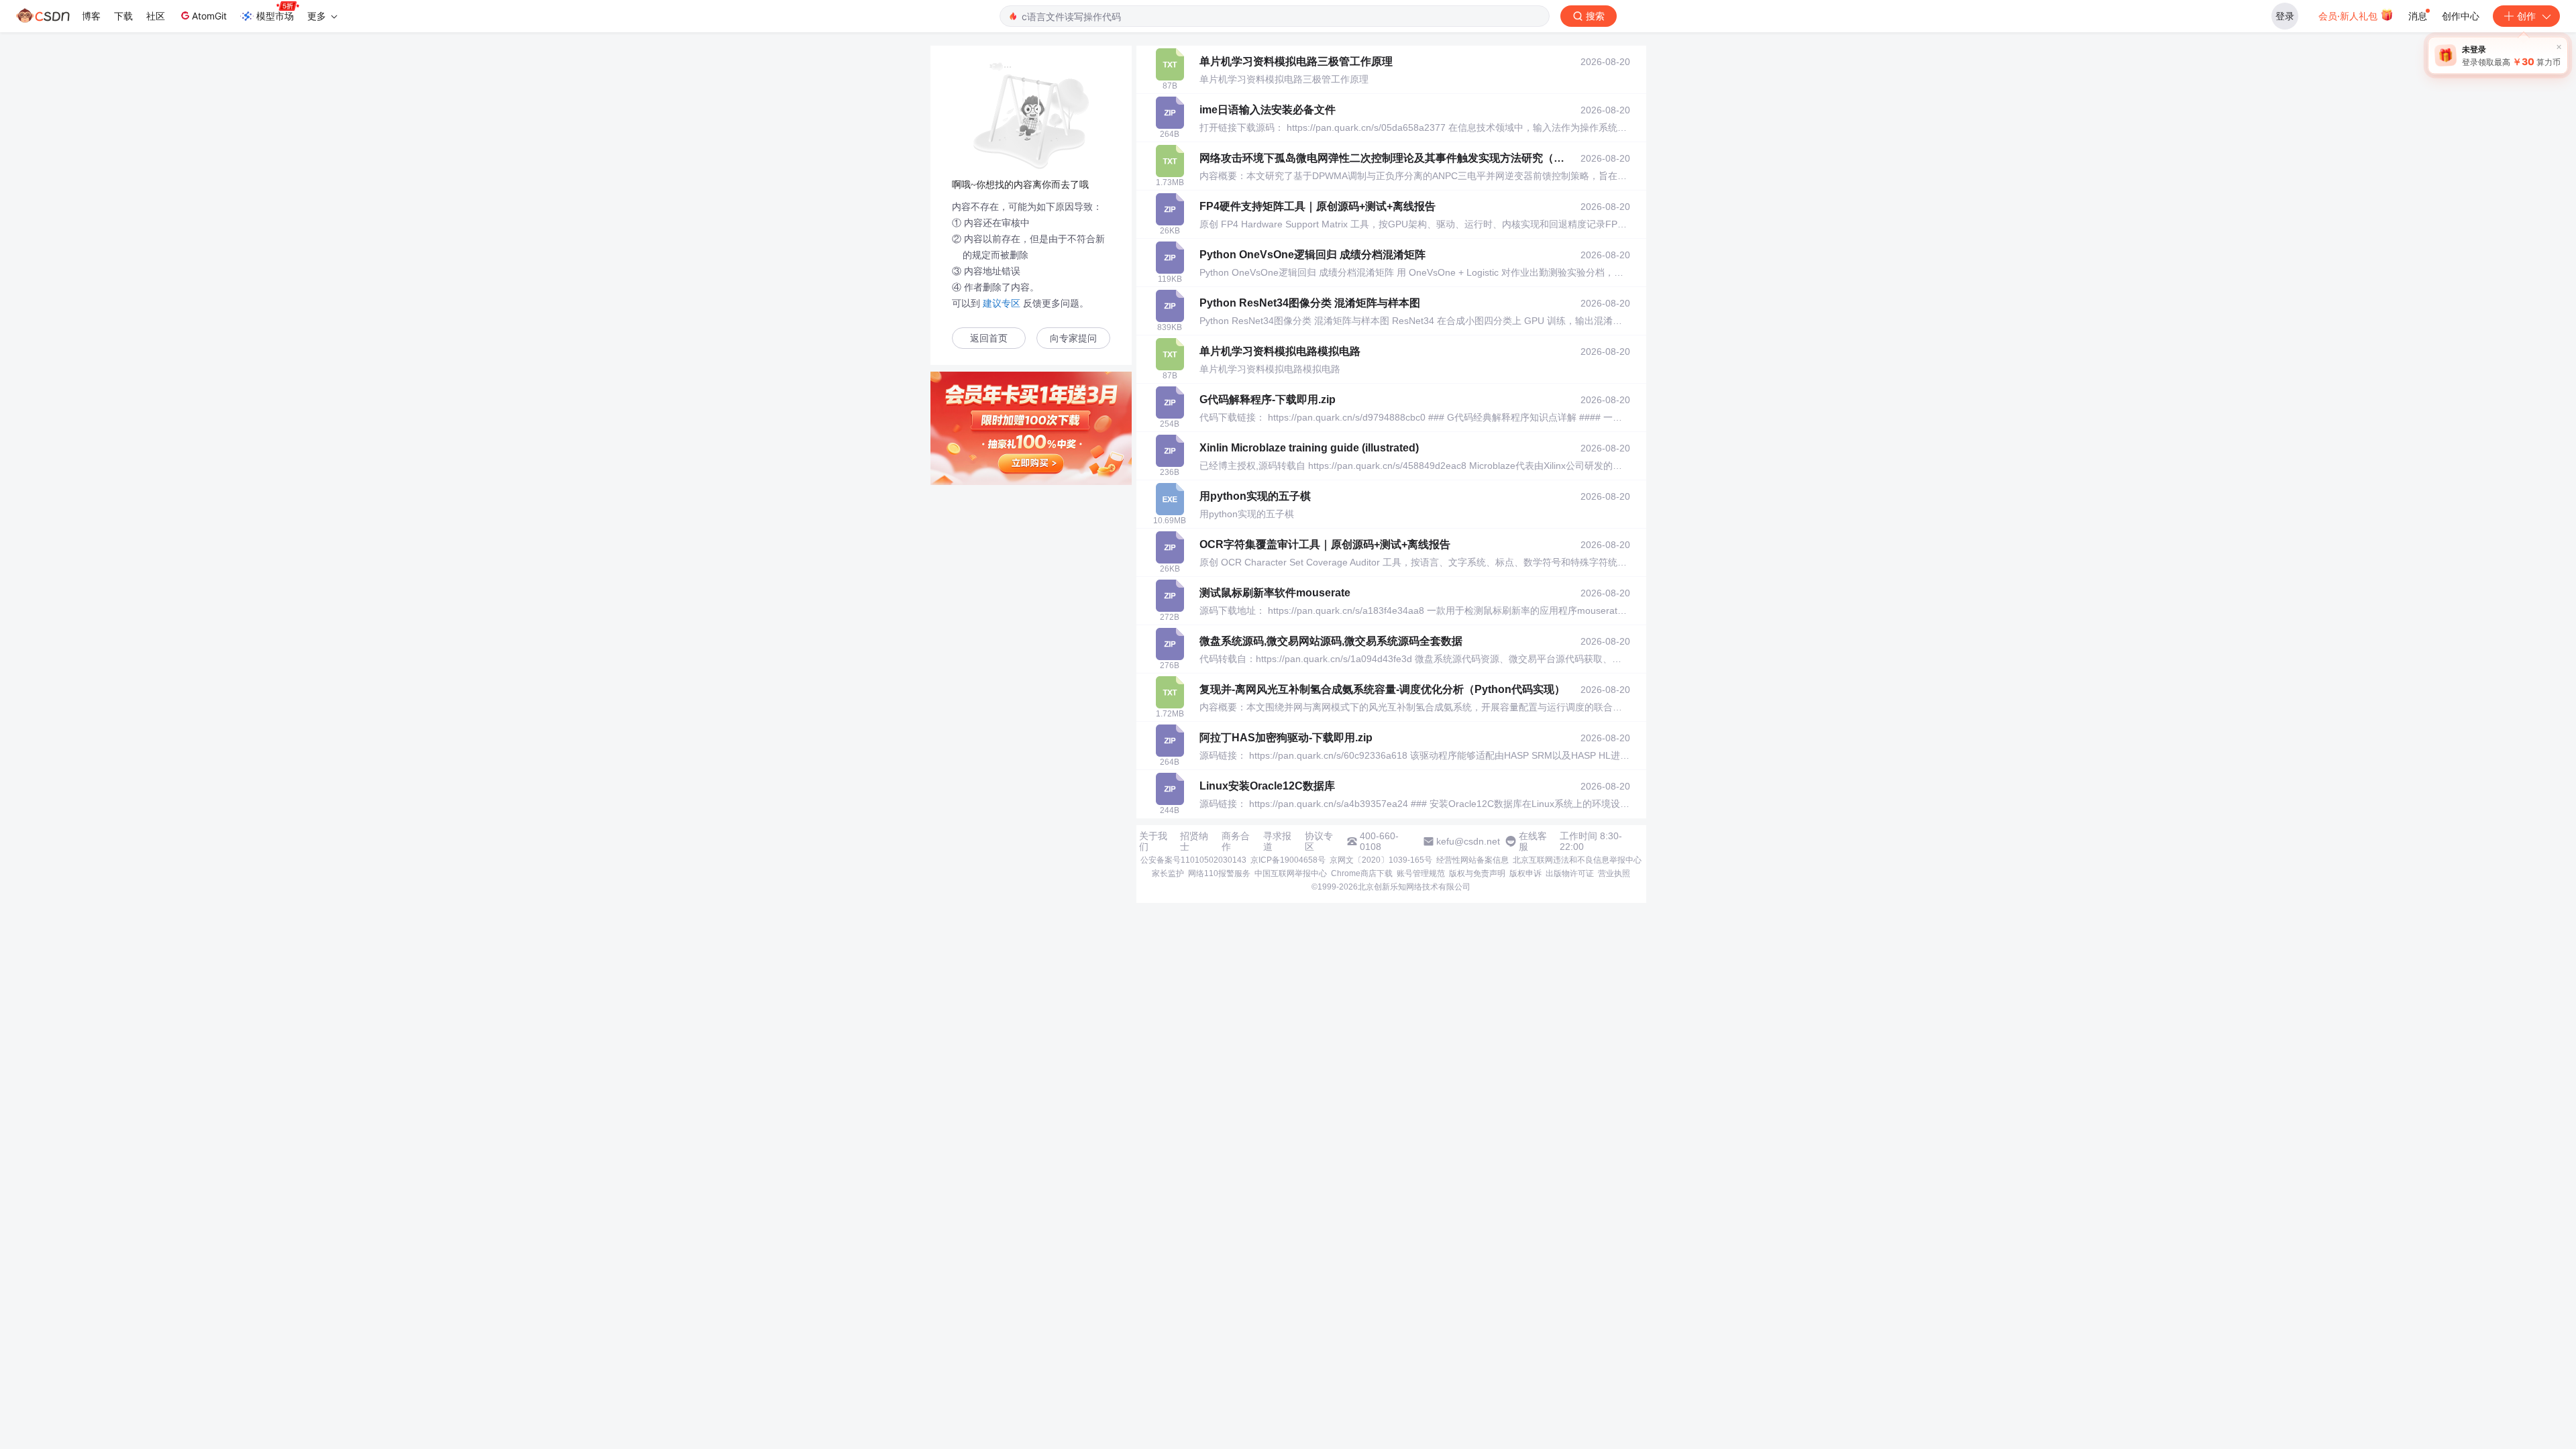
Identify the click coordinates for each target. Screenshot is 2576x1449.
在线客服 (1533, 841)
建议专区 (1002, 303)
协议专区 (1319, 841)
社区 (156, 16)
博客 (91, 16)
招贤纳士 (1194, 841)
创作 (2526, 16)
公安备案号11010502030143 (1193, 860)
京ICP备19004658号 (1288, 860)
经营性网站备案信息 (1472, 860)
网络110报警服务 (1219, 873)
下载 (123, 16)
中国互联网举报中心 (1291, 873)
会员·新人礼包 (2349, 16)
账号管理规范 (1421, 873)
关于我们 (1153, 841)
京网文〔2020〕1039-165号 (1381, 860)
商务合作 (1236, 841)
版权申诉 (1525, 873)
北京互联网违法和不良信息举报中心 (1577, 860)
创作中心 (2461, 16)
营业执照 (1614, 873)
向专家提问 (1073, 338)
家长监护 (1168, 873)
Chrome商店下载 (1362, 873)
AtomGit (209, 16)
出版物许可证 (1570, 873)
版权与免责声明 (1477, 873)
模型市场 (275, 16)
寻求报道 (1277, 841)
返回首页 (989, 338)
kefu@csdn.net (1468, 841)
